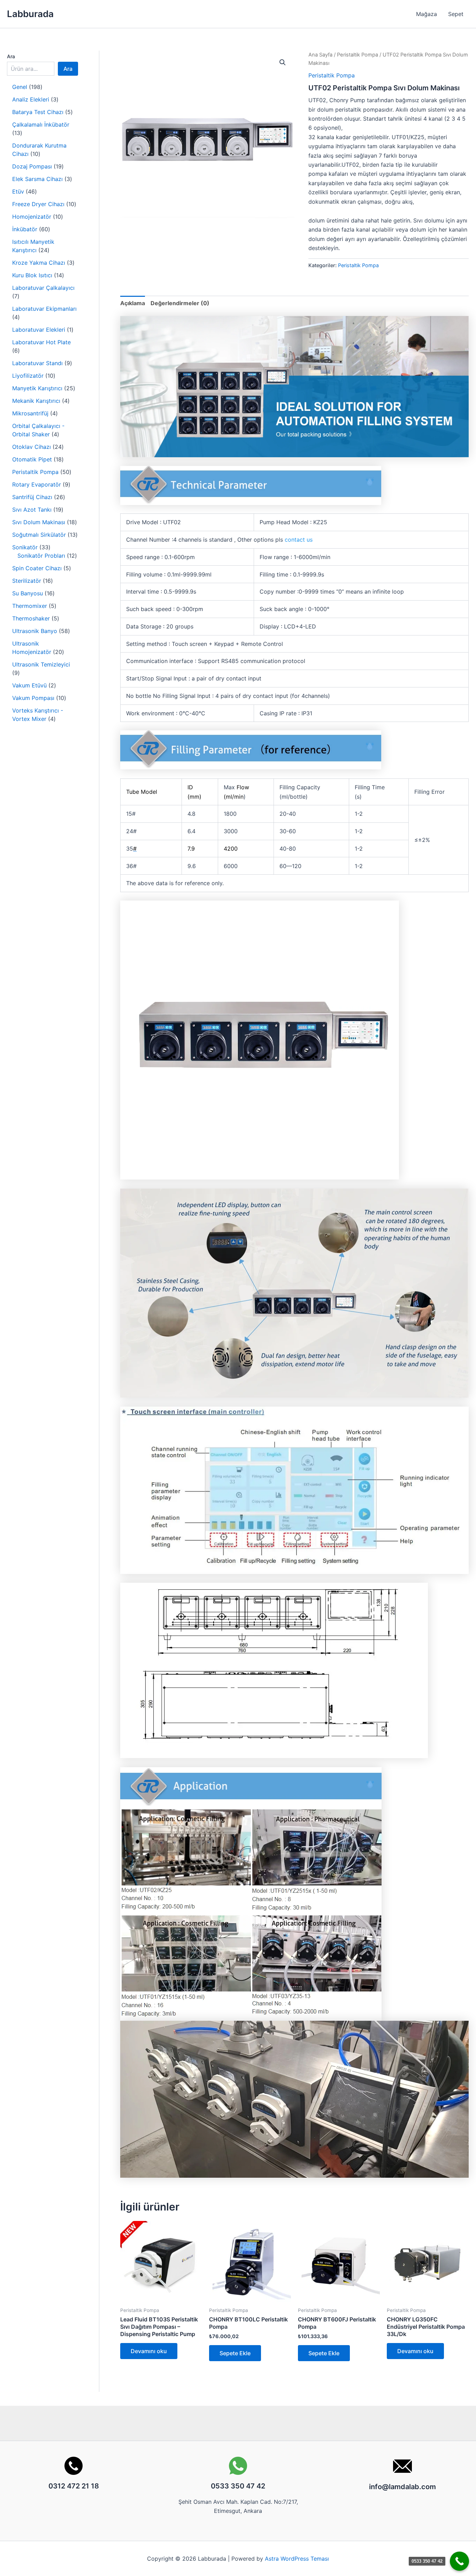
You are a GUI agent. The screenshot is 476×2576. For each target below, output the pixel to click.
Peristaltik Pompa (358, 55)
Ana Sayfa (320, 55)
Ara (11, 56)
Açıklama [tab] (133, 303)
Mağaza (427, 14)
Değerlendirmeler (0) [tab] (180, 303)
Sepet (456, 14)
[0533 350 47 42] (459, 2561)
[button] (283, 62)
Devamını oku (149, 2351)
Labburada (30, 14)
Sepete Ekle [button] (235, 2353)
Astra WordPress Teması (297, 2559)
